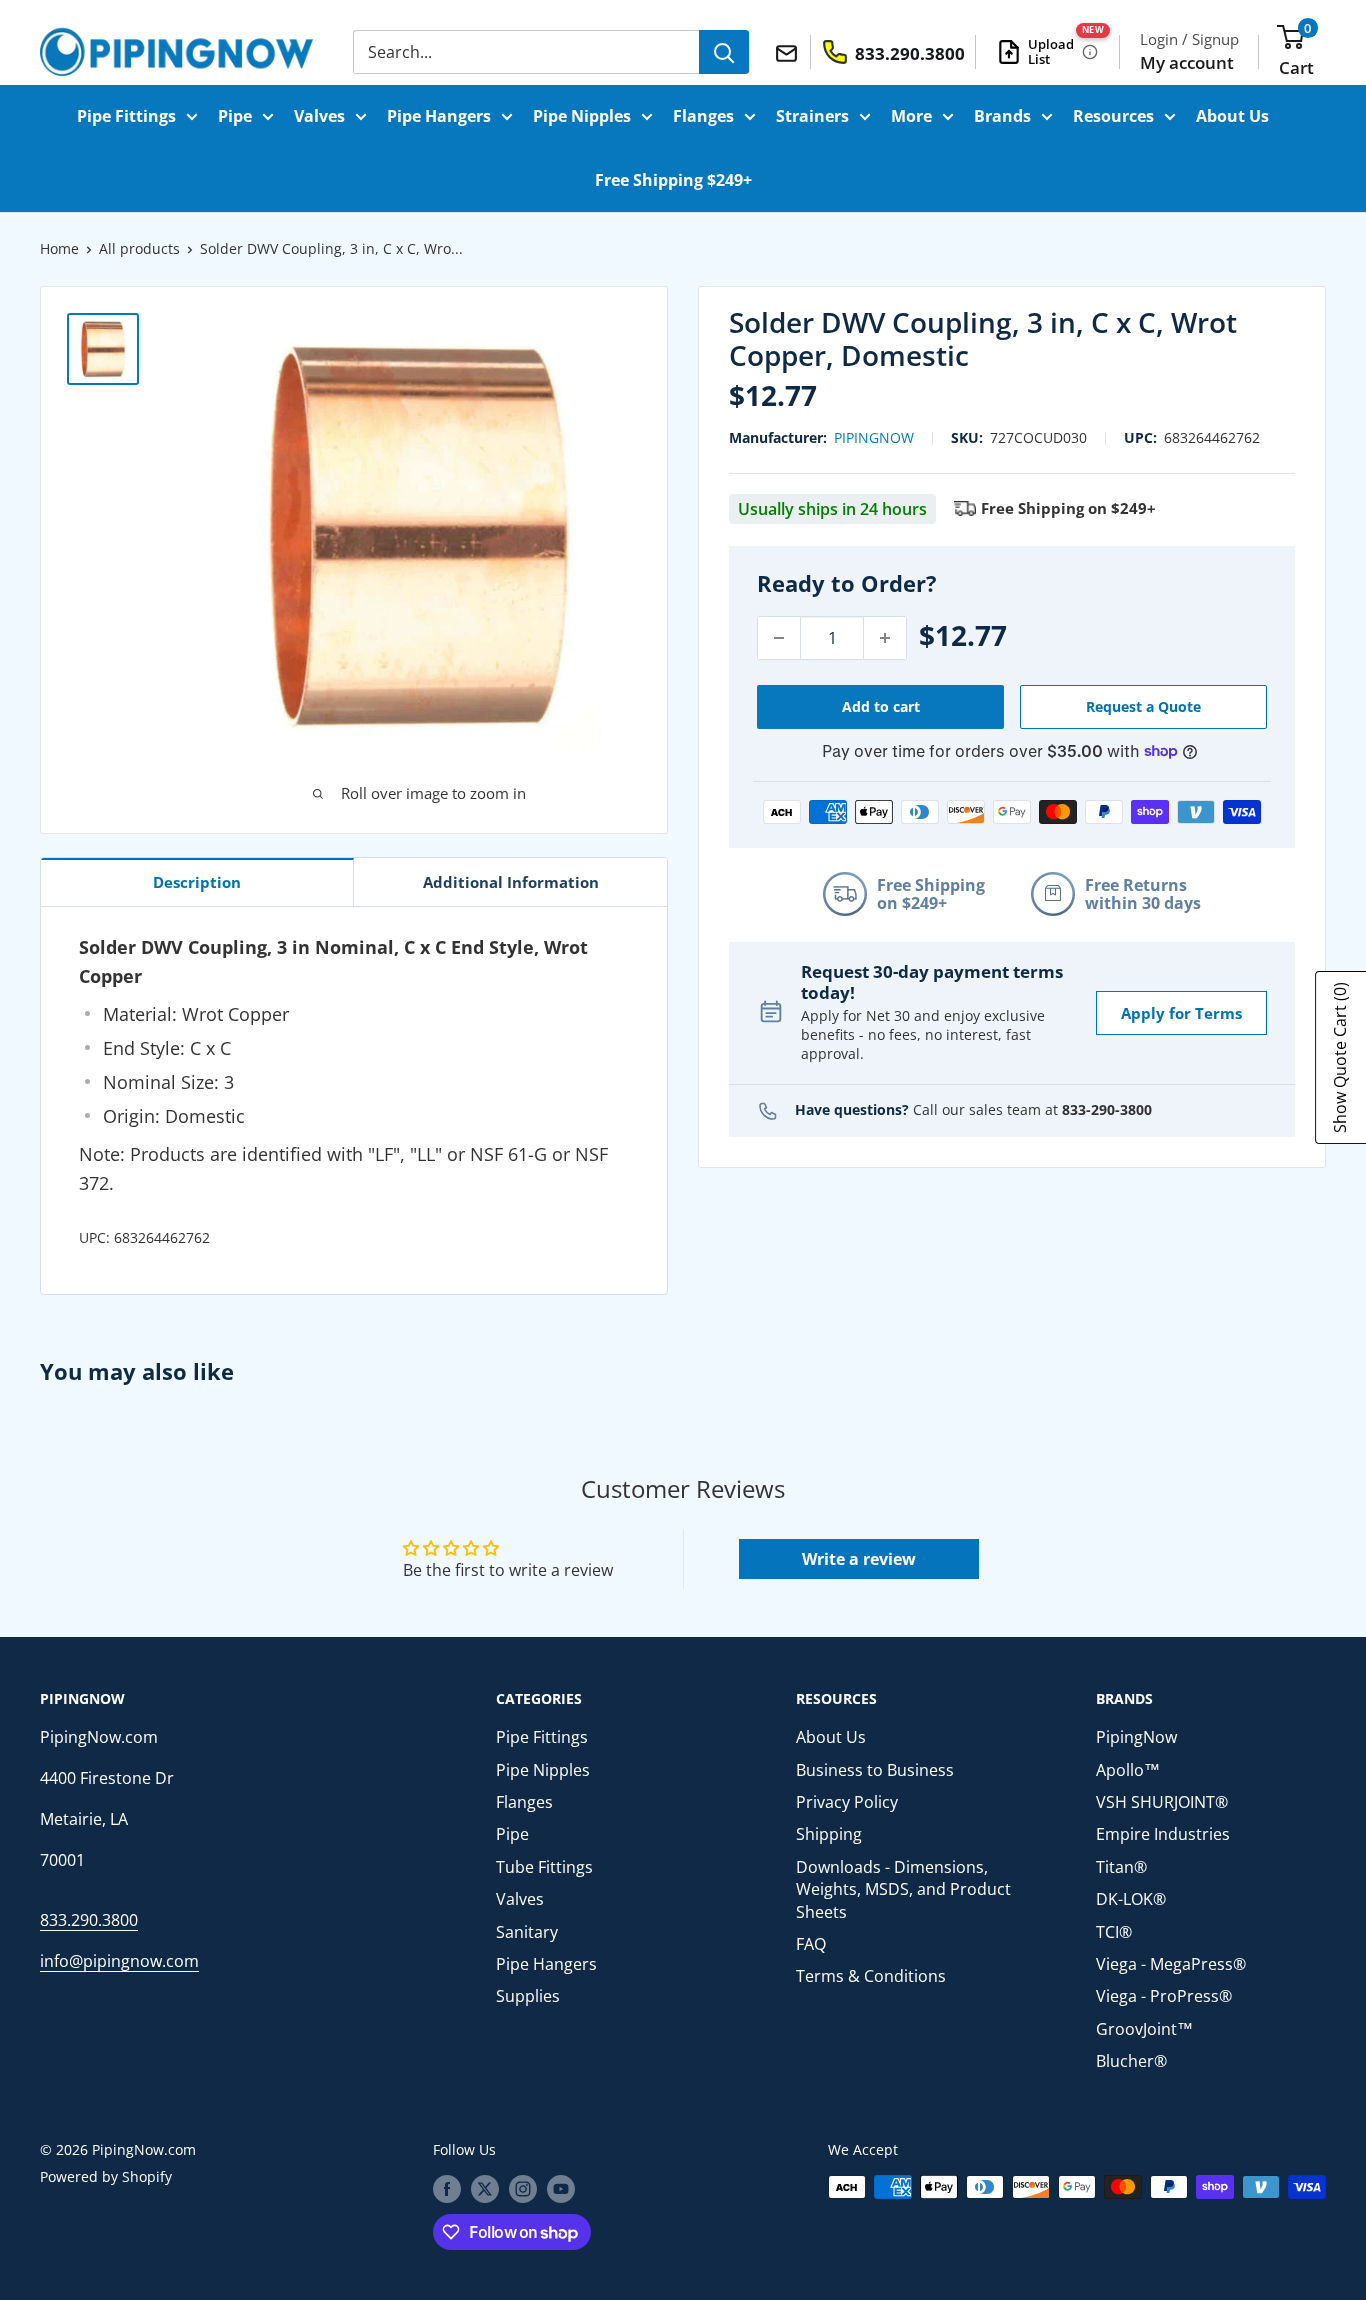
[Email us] (789, 51)
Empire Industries (1163, 1834)
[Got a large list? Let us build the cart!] (1090, 52)
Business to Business (875, 1770)
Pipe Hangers (439, 116)
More (911, 116)
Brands (1002, 116)
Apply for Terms (1181, 1012)
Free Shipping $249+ (673, 180)
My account (1187, 62)
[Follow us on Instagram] (523, 2189)
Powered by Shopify (106, 2176)
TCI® (1114, 1932)
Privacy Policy (847, 1802)
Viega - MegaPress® (1171, 1964)
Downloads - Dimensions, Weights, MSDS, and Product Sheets (903, 1889)
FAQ (811, 1944)
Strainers (812, 116)
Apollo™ (1128, 1770)
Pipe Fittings (126, 116)
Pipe (235, 116)
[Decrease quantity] (779, 638)
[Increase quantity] (885, 638)
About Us (1232, 116)
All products (139, 248)
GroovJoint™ (1144, 2029)
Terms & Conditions (871, 1976)
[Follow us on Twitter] (485, 2189)
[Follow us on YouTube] (561, 2189)
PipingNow (874, 436)
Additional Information (511, 882)
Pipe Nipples (582, 116)
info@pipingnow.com (119, 1961)
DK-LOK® (1131, 1899)
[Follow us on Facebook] (447, 2189)
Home (59, 248)
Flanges (703, 116)
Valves (319, 116)
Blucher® (1131, 2061)
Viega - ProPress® (1164, 1996)
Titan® (1121, 1867)
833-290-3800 (1107, 1109)
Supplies (528, 1996)
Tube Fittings (544, 1867)
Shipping (829, 1834)
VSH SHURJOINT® (1162, 1802)
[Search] (724, 52)
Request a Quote (1143, 706)
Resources (1113, 116)
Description (197, 882)
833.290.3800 (89, 1920)
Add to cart (881, 706)
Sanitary (527, 1932)
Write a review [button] (859, 1559)
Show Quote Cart (1340, 1057)
